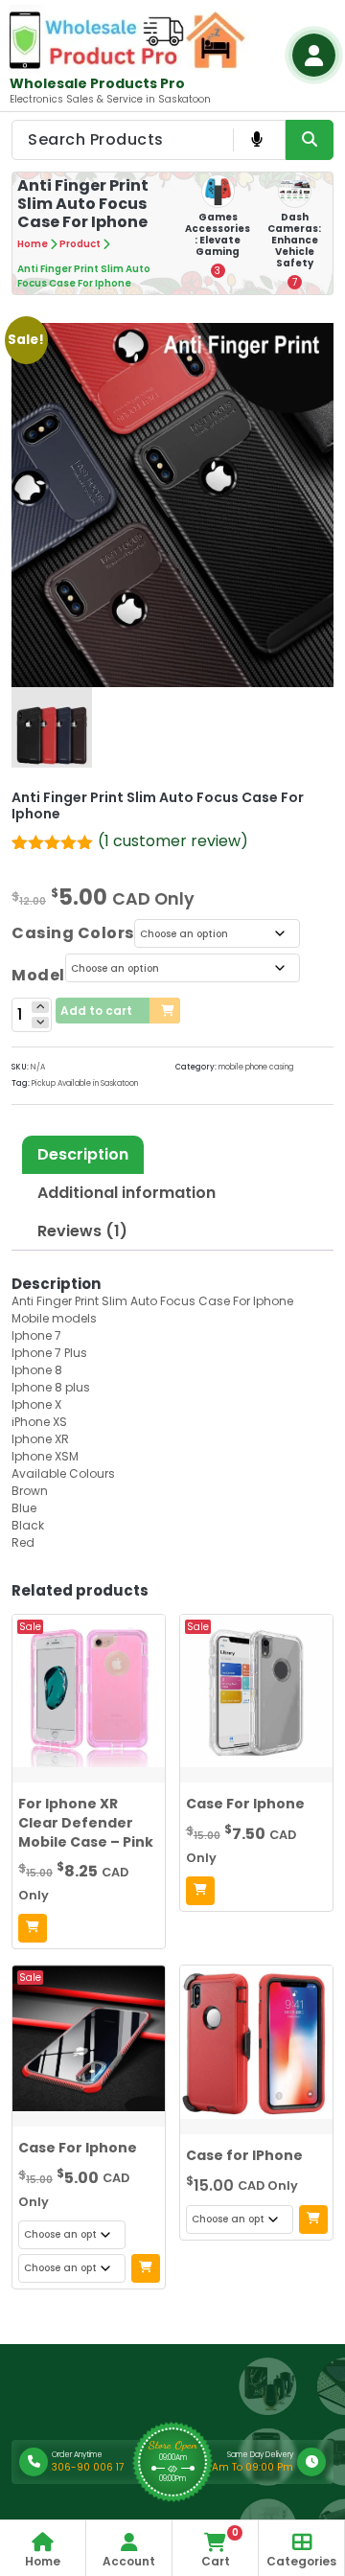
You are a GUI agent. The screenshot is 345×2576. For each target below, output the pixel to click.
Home (33, 244)
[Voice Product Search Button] (256, 140)
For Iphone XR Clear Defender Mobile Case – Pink (86, 1822)
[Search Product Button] (310, 140)
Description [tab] (83, 1154)
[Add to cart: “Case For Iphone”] (200, 1891)
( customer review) (173, 841)
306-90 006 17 (88, 2467)
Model (38, 975)
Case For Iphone (245, 1804)
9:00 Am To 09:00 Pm (240, 2467)
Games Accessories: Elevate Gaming (218, 234)
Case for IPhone (244, 2155)
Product (80, 244)
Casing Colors (73, 933)
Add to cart (96, 1011)
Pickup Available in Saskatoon (85, 1083)
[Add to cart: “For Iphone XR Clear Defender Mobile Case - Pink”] (33, 1928)
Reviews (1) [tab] (82, 1231)
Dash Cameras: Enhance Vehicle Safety (294, 240)
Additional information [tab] (126, 1193)
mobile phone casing (256, 1067)
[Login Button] (314, 55)
